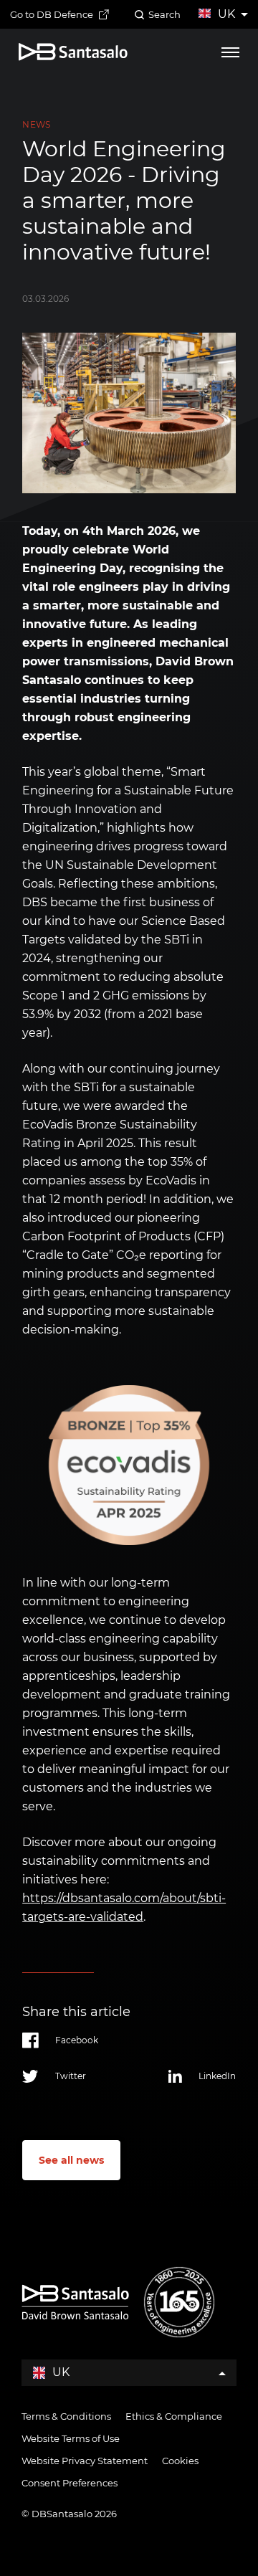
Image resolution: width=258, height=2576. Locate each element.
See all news (71, 2160)
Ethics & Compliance (174, 2416)
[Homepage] (73, 52)
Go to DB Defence (52, 14)
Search (164, 14)
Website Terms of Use (71, 2438)
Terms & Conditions (66, 2416)
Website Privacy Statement (85, 2461)
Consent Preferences (70, 2483)
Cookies (180, 2461)
